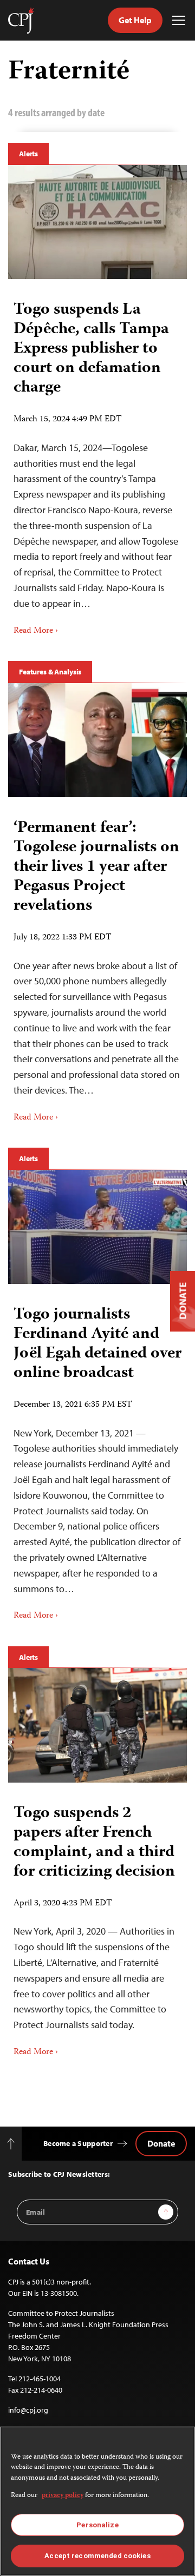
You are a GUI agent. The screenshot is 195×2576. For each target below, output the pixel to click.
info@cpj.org (28, 2410)
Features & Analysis (50, 672)
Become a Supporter (78, 2143)
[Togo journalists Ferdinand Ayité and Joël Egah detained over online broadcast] (97, 1227)
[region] (97, 2501)
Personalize (97, 2525)
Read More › (36, 631)
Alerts (28, 154)
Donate (161, 2143)
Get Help (135, 20)
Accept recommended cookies (97, 2556)
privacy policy (63, 2496)
